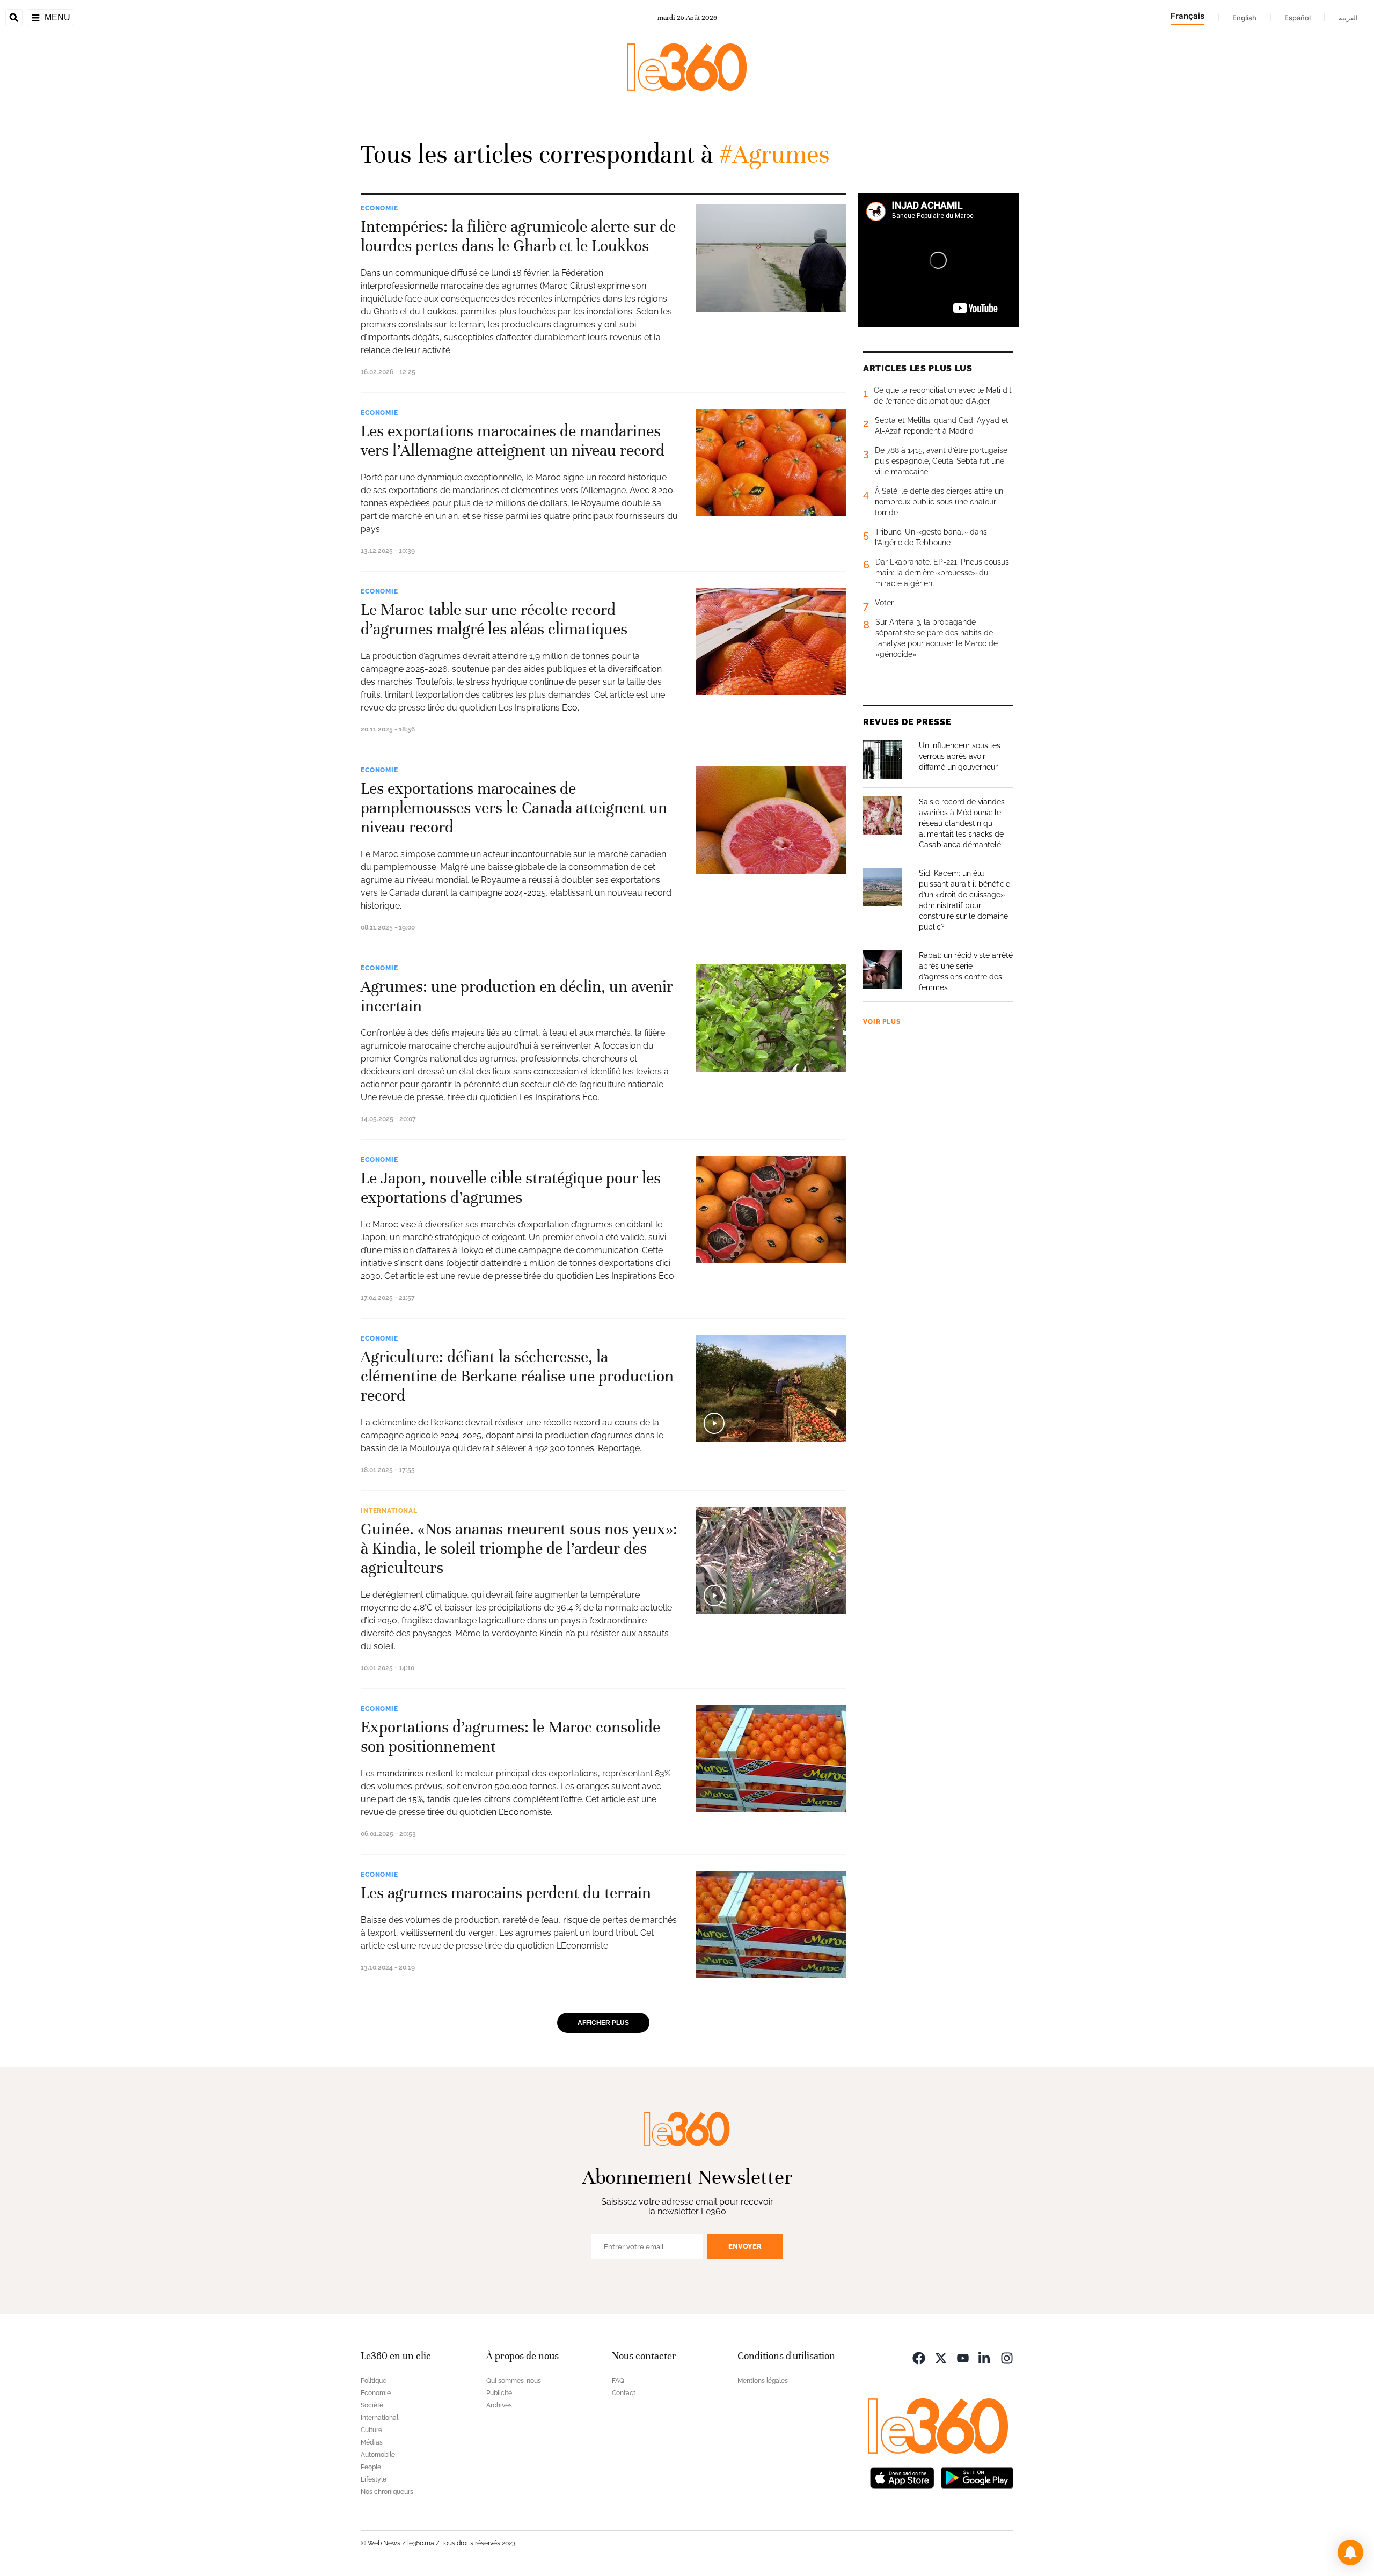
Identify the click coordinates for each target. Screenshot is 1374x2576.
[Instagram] (1007, 2357)
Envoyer (745, 2246)
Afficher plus (603, 2023)
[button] (1350, 2552)
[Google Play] (977, 2477)
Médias (372, 2442)
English (1244, 18)
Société (372, 2405)
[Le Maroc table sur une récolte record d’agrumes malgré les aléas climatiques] (771, 641)
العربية (1348, 18)
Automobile (378, 2455)
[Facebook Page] (919, 2357)
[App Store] (902, 2477)
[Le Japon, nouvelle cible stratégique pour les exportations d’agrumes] (771, 1210)
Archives (499, 2405)
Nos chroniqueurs (387, 2492)
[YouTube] (963, 2357)
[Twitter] (941, 2357)
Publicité (499, 2393)
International (389, 1511)
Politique (374, 2381)
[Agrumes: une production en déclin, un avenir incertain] (771, 1018)
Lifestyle (374, 2479)
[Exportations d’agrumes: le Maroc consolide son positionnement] (771, 1759)
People (371, 2467)
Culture (371, 2430)
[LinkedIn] (985, 2357)
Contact (624, 2393)
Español (1298, 18)
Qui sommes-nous (514, 2381)
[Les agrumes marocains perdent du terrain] (771, 1924)
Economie (379, 208)
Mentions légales (763, 2381)
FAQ (618, 2381)
